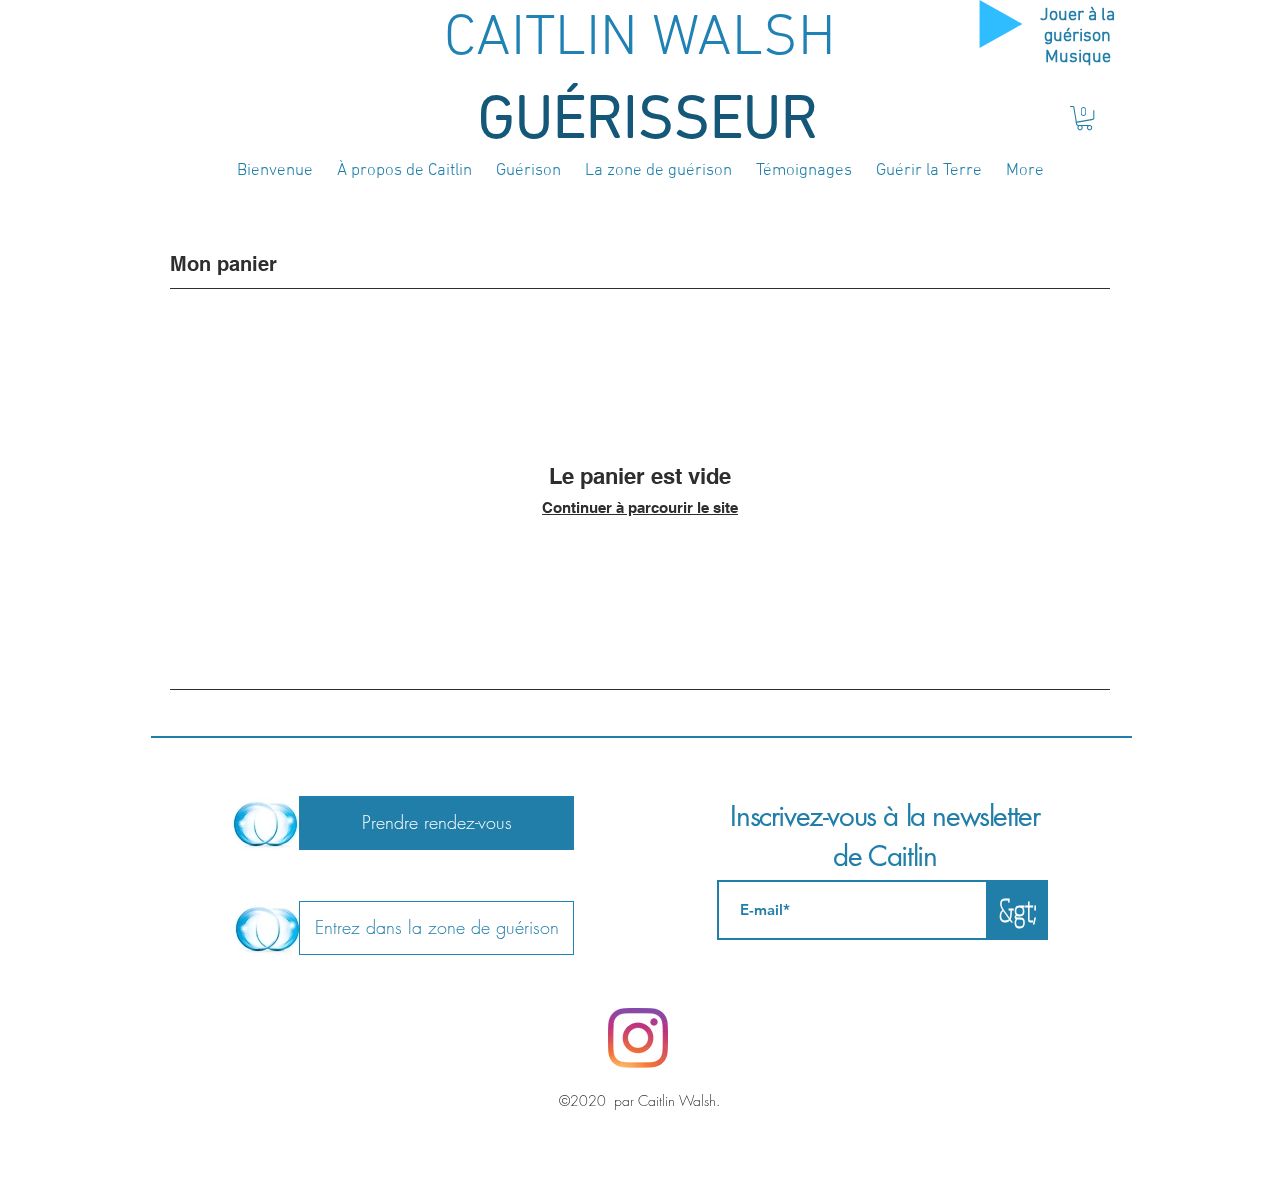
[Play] (1001, 24)
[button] (1084, 118)
